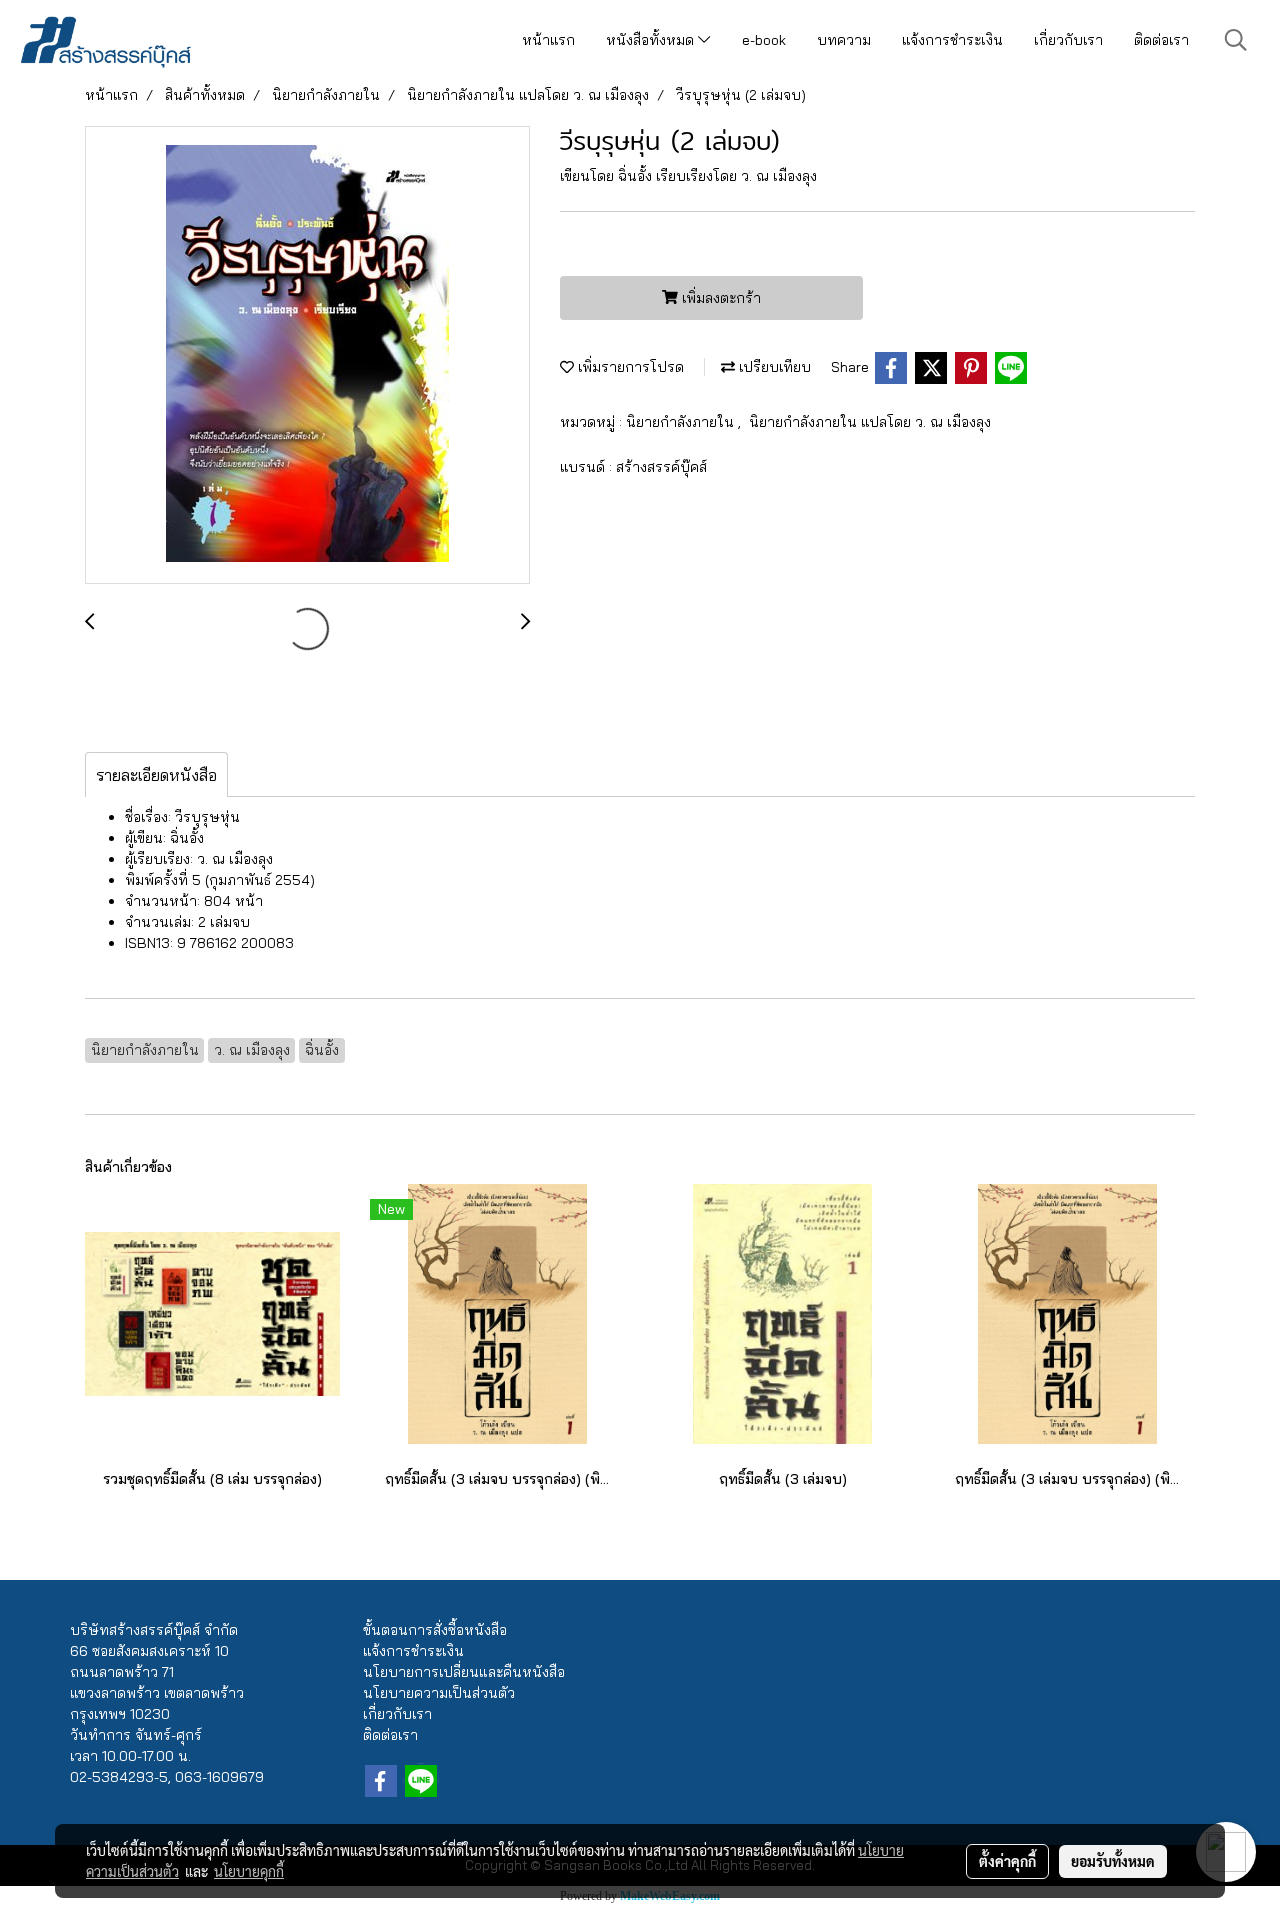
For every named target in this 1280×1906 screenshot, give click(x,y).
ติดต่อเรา (1161, 40)
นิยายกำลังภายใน (682, 422)
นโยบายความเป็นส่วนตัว (439, 1693)
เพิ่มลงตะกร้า (719, 298)
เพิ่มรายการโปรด (629, 367)
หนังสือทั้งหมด (652, 40)
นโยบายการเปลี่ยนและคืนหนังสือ (464, 1672)
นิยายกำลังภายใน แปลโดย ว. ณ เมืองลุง (870, 422)
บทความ (844, 40)
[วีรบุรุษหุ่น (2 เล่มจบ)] (307, 356)
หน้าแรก (548, 40)
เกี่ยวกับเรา (1068, 40)
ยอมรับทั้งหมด (1113, 1861)
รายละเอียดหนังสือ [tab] (156, 775)
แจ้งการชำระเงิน (952, 40)
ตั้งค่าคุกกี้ (1007, 1861)
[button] (1236, 40)
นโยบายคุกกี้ (249, 1871)
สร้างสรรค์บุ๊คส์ (661, 467)
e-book (764, 40)
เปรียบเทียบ (773, 367)
